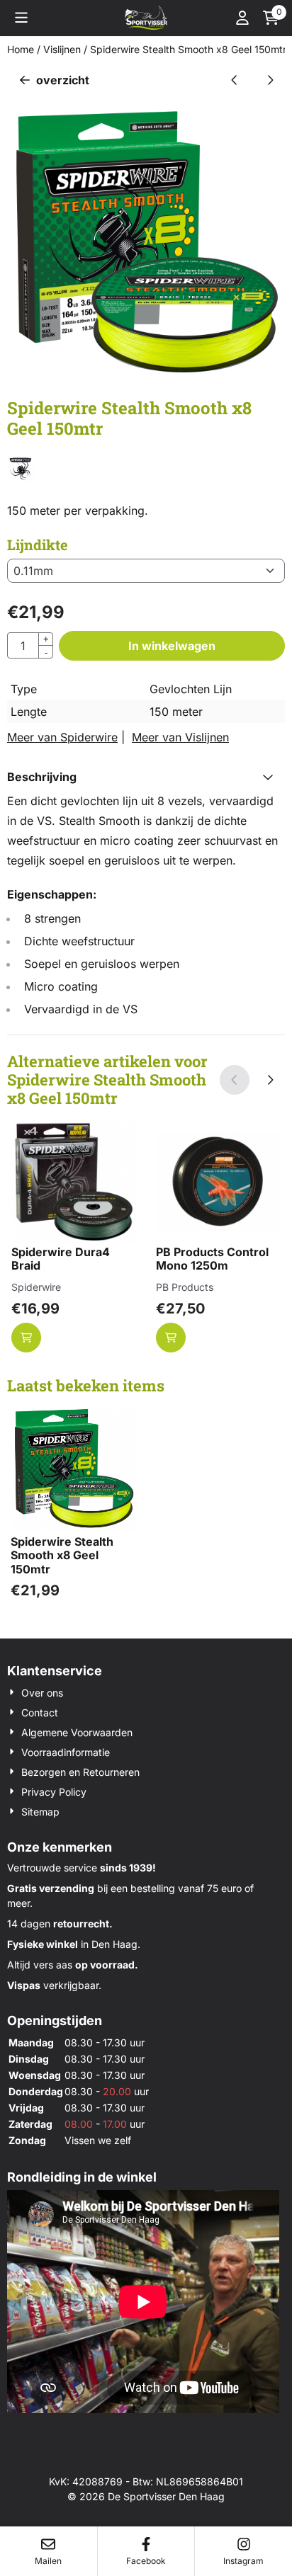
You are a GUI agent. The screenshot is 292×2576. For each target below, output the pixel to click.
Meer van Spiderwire (62, 737)
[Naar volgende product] (270, 80)
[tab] (146, 777)
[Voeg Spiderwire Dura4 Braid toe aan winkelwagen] (26, 1338)
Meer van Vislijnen (180, 737)
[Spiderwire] (21, 477)
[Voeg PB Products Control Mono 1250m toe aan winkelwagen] (171, 1338)
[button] (21, 18)
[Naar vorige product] (235, 80)
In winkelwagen (172, 646)
